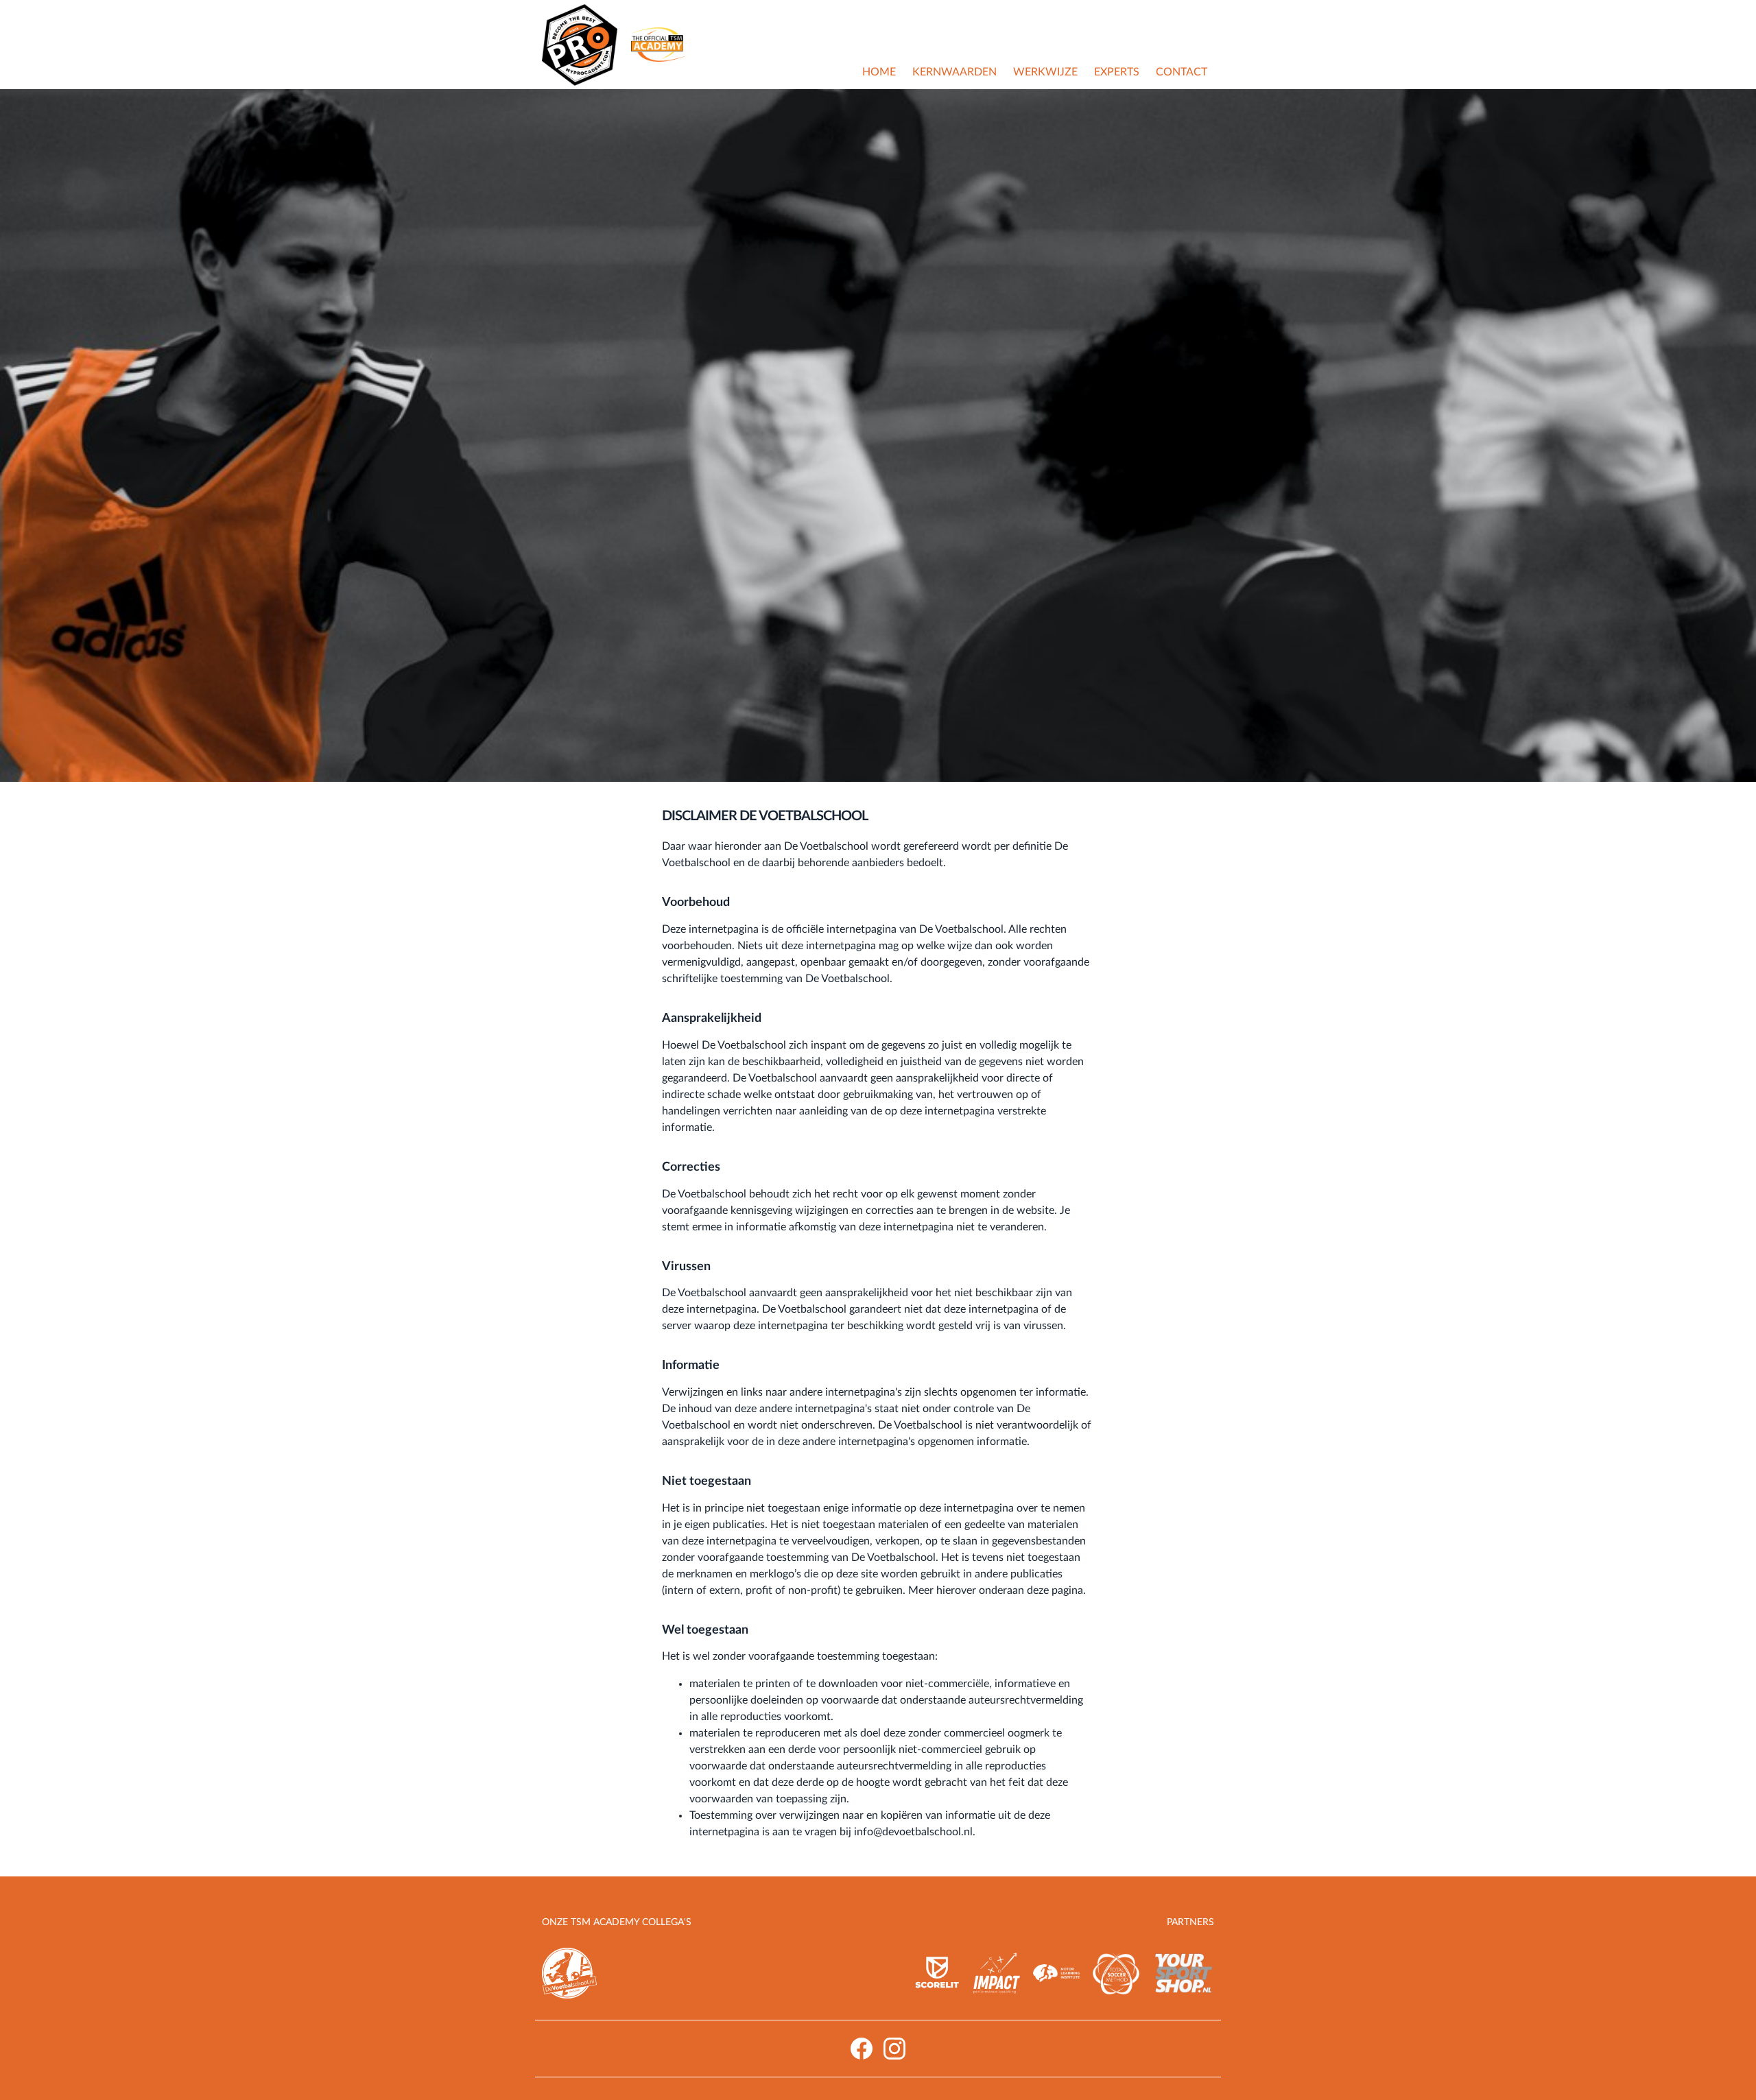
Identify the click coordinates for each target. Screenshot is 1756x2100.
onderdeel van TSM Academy (658, 45)
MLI (1056, 1973)
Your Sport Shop (1183, 1973)
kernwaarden (954, 72)
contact (1182, 72)
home (879, 72)
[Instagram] (894, 2049)
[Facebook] (862, 2049)
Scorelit (937, 1973)
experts (1117, 72)
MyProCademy (580, 45)
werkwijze (1045, 72)
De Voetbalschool (569, 1973)
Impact (997, 1973)
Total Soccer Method (1116, 1973)
